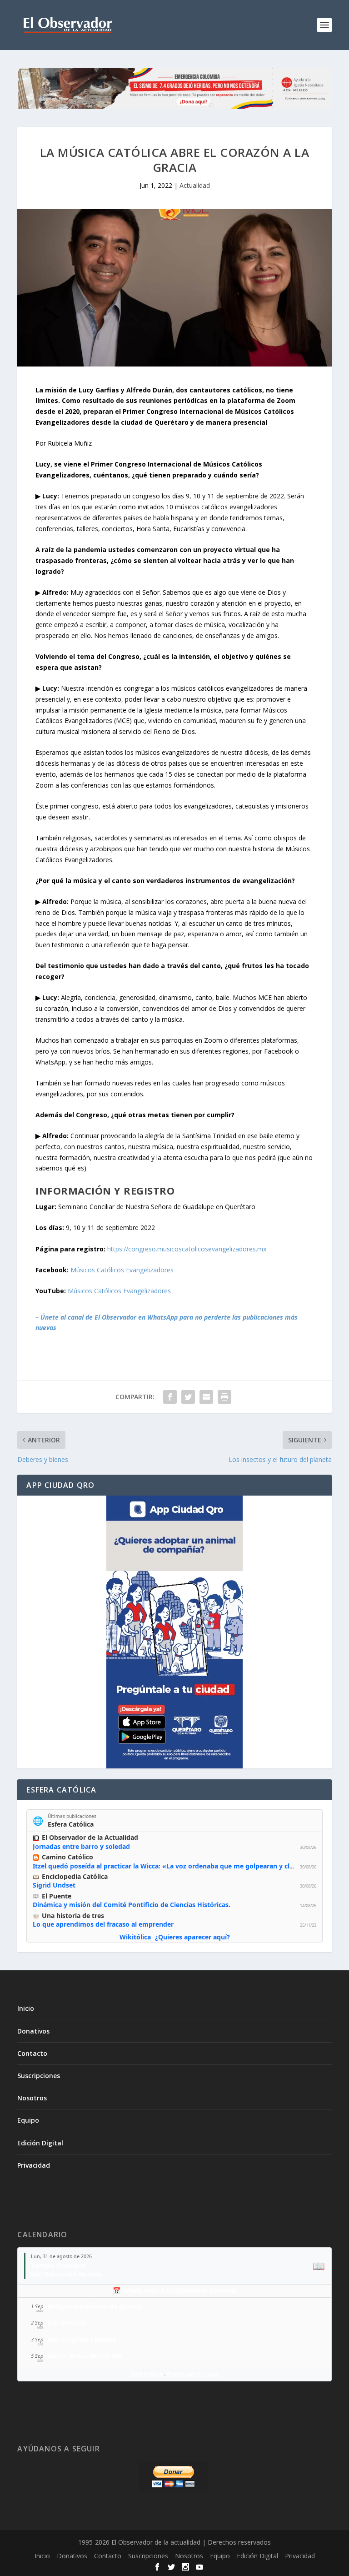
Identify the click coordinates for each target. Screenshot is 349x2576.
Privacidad (34, 2165)
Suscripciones (39, 2076)
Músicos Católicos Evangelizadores (122, 1270)
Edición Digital (40, 2143)
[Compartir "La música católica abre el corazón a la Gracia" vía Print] (224, 1397)
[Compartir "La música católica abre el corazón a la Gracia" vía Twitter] (188, 1397)
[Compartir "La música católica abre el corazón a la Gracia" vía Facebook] (170, 1397)
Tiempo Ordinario (59, 2265)
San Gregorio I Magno (82, 2339)
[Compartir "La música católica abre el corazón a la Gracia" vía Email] (206, 1397)
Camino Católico (67, 1857)
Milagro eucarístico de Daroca (94, 2306)
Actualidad (195, 185)
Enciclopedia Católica (75, 1876)
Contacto (32, 2053)
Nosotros (32, 2098)
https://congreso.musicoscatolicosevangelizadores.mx (187, 1249)
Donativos (33, 2031)
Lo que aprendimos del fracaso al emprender (103, 1924)
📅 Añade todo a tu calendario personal (175, 2290)
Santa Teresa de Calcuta (85, 2356)
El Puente (57, 1896)
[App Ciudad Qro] (174, 1632)
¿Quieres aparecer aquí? (192, 1937)
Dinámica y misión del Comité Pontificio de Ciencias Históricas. (132, 1905)
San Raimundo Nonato (66, 2274)
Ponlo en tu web (192, 2374)
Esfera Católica (71, 1824)
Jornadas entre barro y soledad (81, 1846)
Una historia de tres (73, 1916)
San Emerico (67, 2322)
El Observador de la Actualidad (90, 1837)
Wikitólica (135, 1937)
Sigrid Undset (54, 1885)
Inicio (26, 2008)
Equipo (28, 2120)
